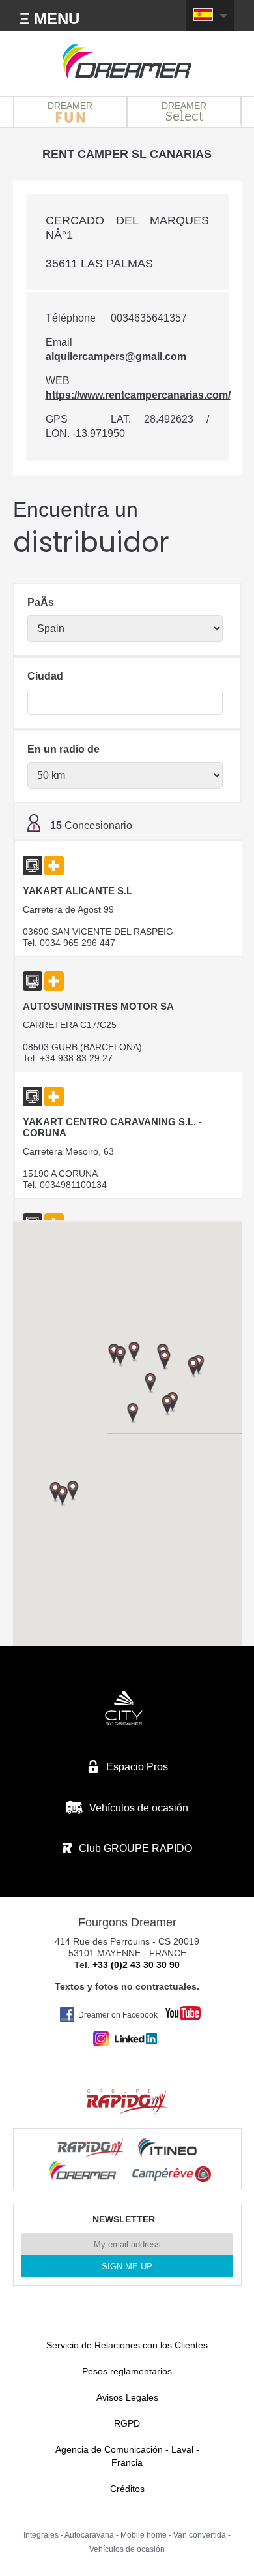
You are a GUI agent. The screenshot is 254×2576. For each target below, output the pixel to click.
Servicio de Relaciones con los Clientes (127, 2345)
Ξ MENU (49, 19)
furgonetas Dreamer (127, 62)
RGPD (127, 2423)
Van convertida (200, 2535)
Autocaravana (89, 2535)
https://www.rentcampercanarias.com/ (138, 395)
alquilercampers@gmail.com (116, 356)
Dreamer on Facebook (118, 2015)
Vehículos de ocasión (127, 2549)
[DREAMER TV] (176, 2009)
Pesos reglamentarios (127, 2371)
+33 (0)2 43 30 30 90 (136, 1965)
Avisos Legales (127, 2397)
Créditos (127, 2489)
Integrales (41, 2535)
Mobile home (144, 2535)
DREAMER (70, 106)
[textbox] (125, 702)
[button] (193, 1368)
